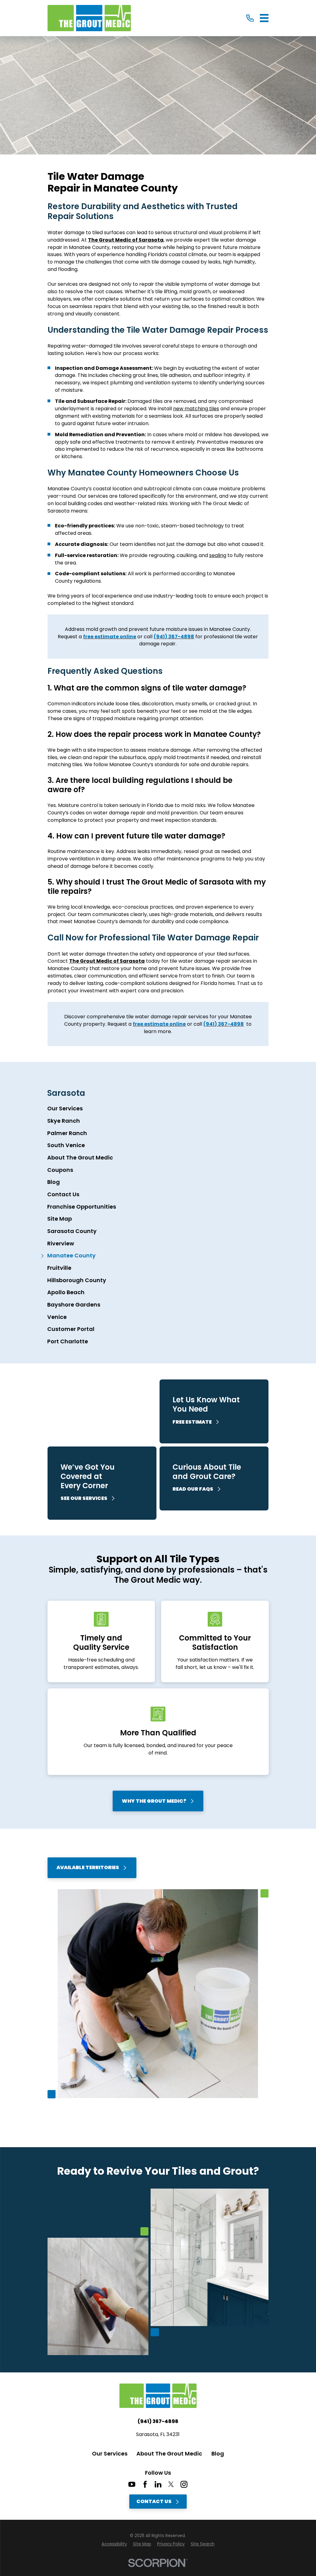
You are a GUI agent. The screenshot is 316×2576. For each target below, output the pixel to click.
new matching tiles (196, 409)
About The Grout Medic (169, 2454)
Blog (218, 2454)
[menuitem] (158, 1109)
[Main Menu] (264, 18)
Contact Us (154, 2501)
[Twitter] (171, 2484)
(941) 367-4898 (158, 2422)
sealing (218, 555)
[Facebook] (145, 2484)
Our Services (110, 2454)
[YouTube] (132, 2484)
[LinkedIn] (158, 2484)
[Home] (89, 18)
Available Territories (88, 1867)
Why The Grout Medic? (154, 1801)
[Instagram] (184, 2484)
